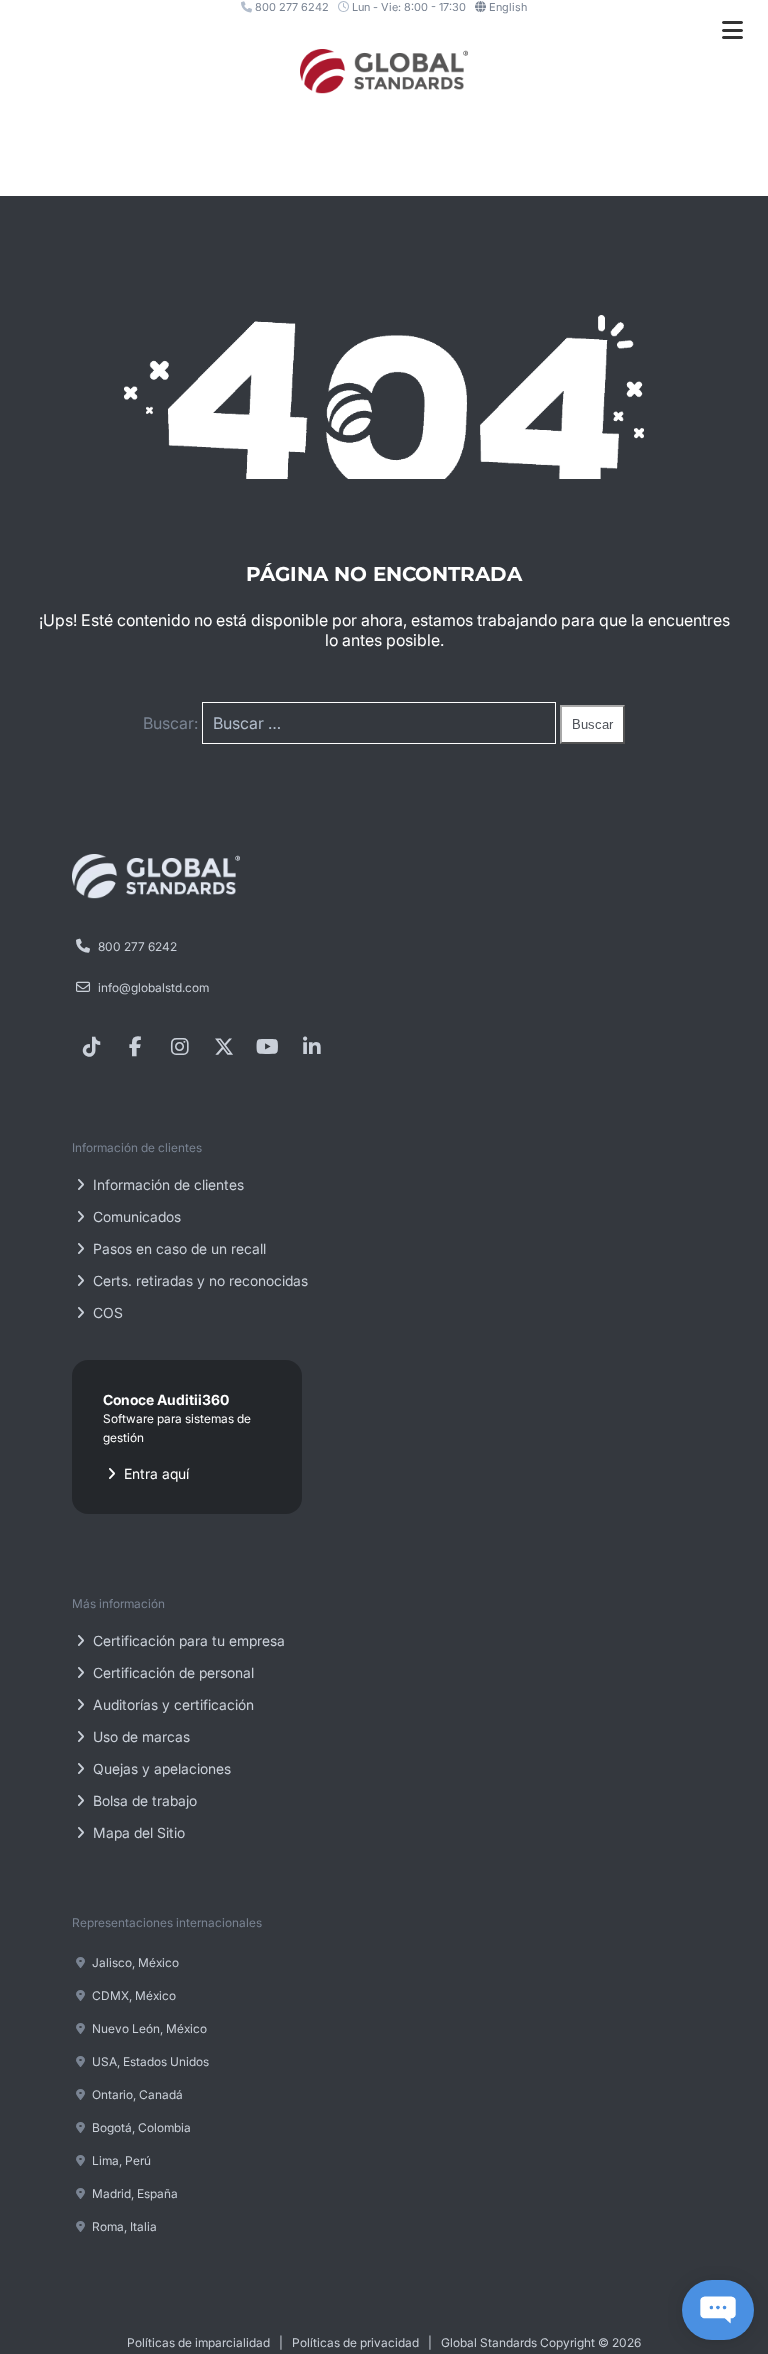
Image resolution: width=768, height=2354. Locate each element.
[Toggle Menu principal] (732, 30)
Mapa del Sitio (137, 1832)
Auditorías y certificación (171, 1704)
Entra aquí (177, 1436)
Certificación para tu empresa (187, 1640)
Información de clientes (166, 1184)
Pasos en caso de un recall (177, 1248)
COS (106, 1312)
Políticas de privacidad (355, 2342)
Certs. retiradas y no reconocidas (198, 1280)
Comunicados (135, 1216)
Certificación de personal (171, 1672)
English (508, 7)
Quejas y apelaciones (160, 1768)
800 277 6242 (290, 7)
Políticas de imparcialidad (198, 2342)
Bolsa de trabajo (143, 1800)
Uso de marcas (139, 1736)
